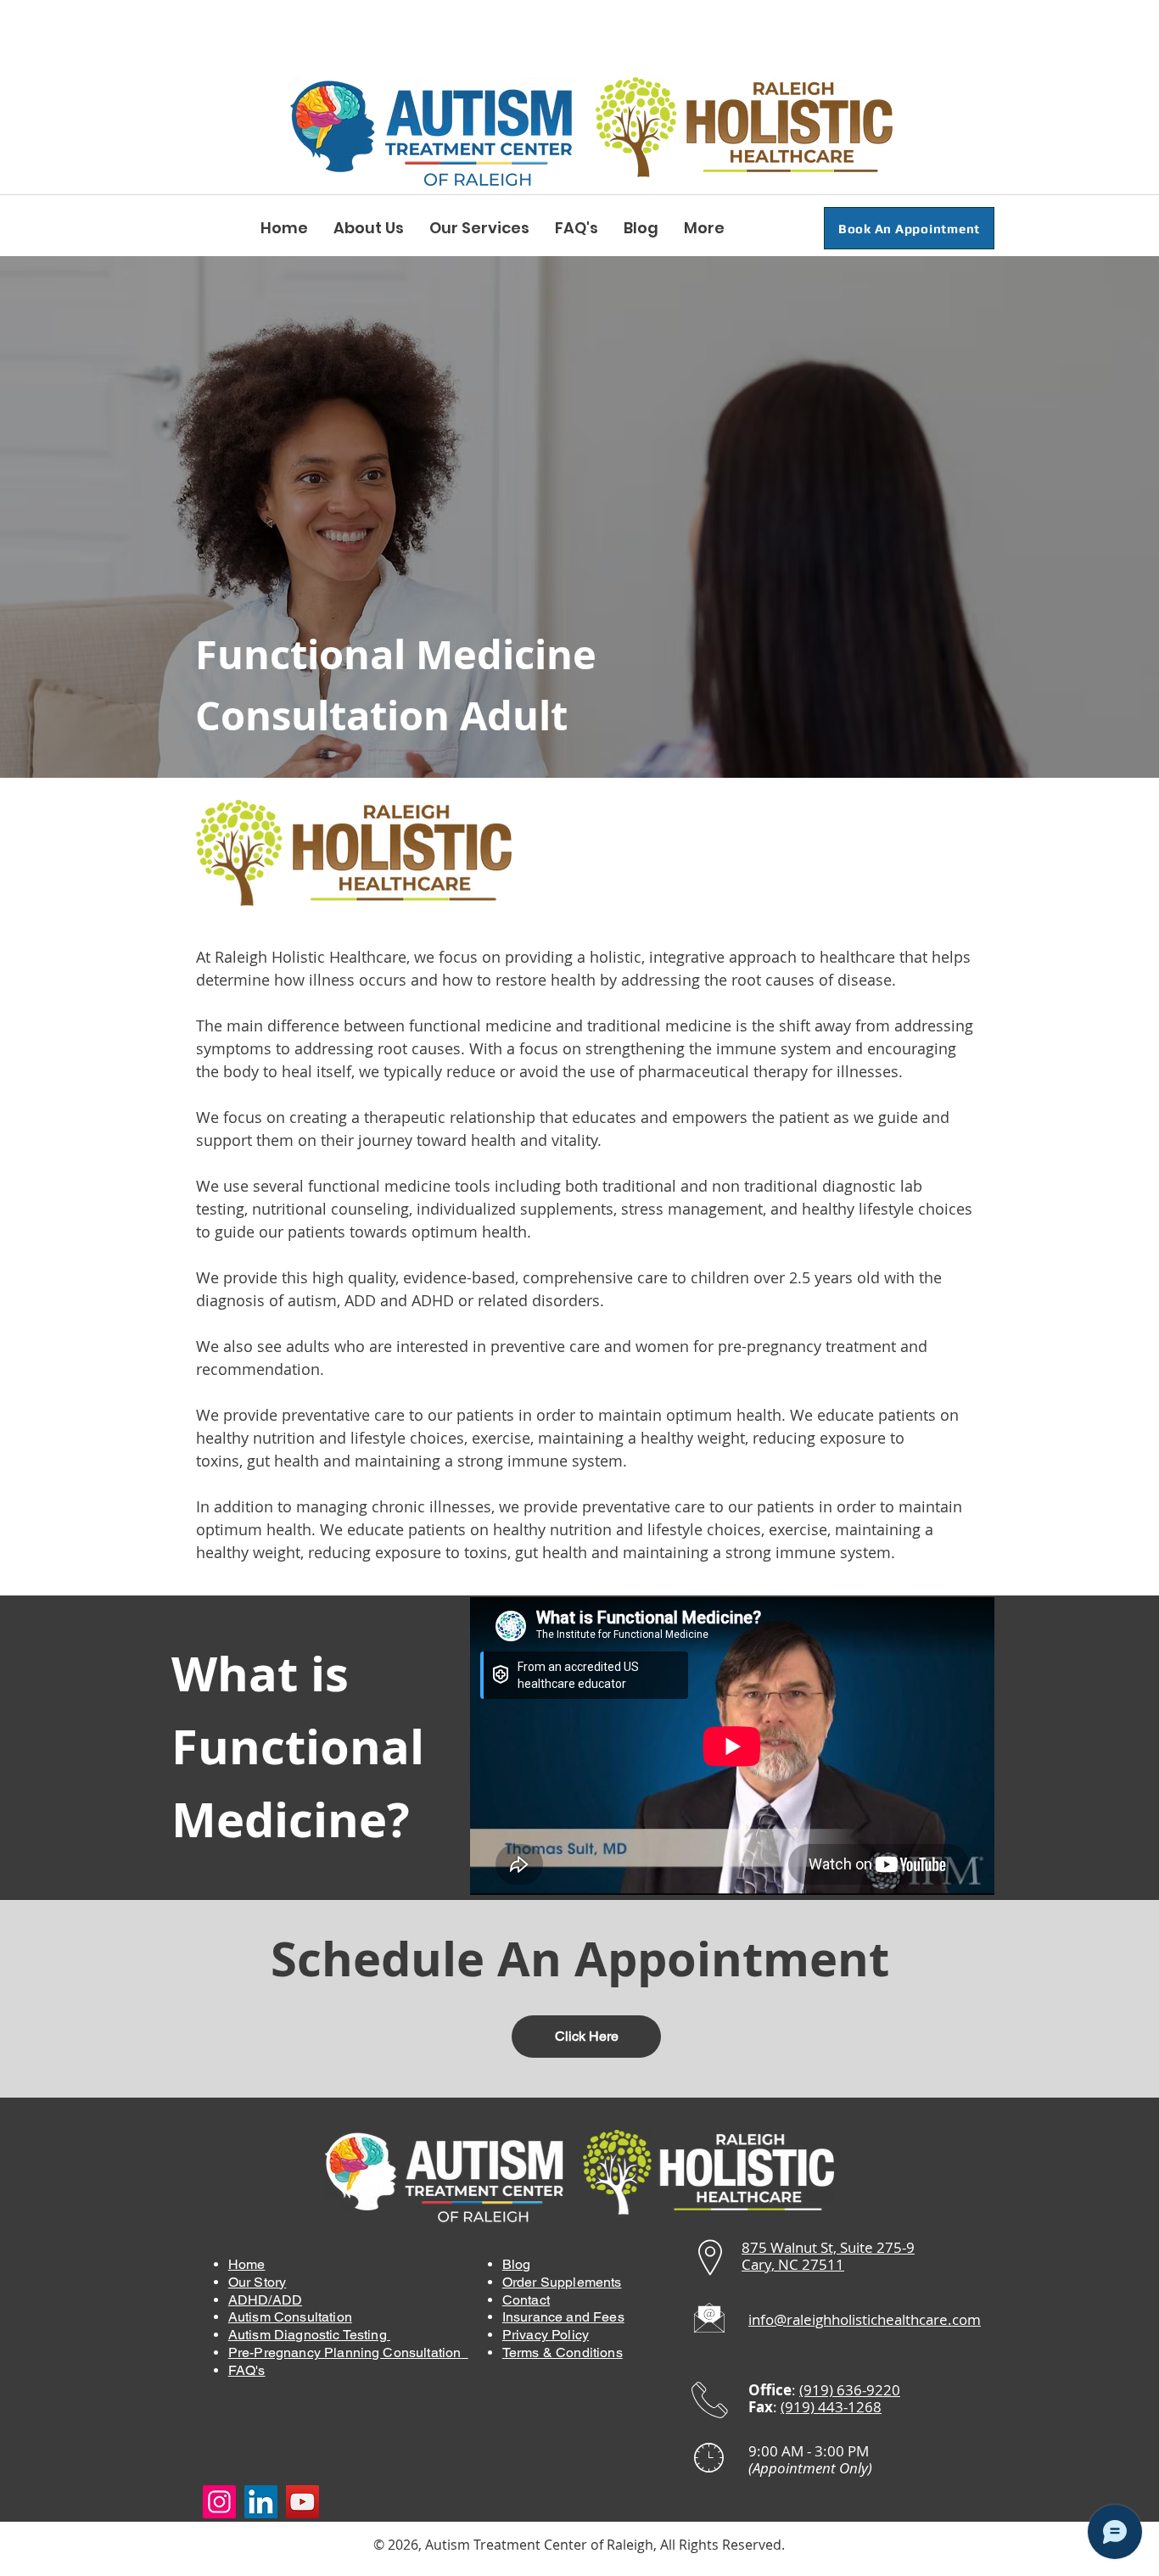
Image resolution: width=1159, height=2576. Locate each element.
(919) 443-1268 (831, 2407)
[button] (369, 228)
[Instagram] (219, 2502)
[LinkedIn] (261, 2502)
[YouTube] (302, 2502)
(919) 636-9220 (850, 2390)
